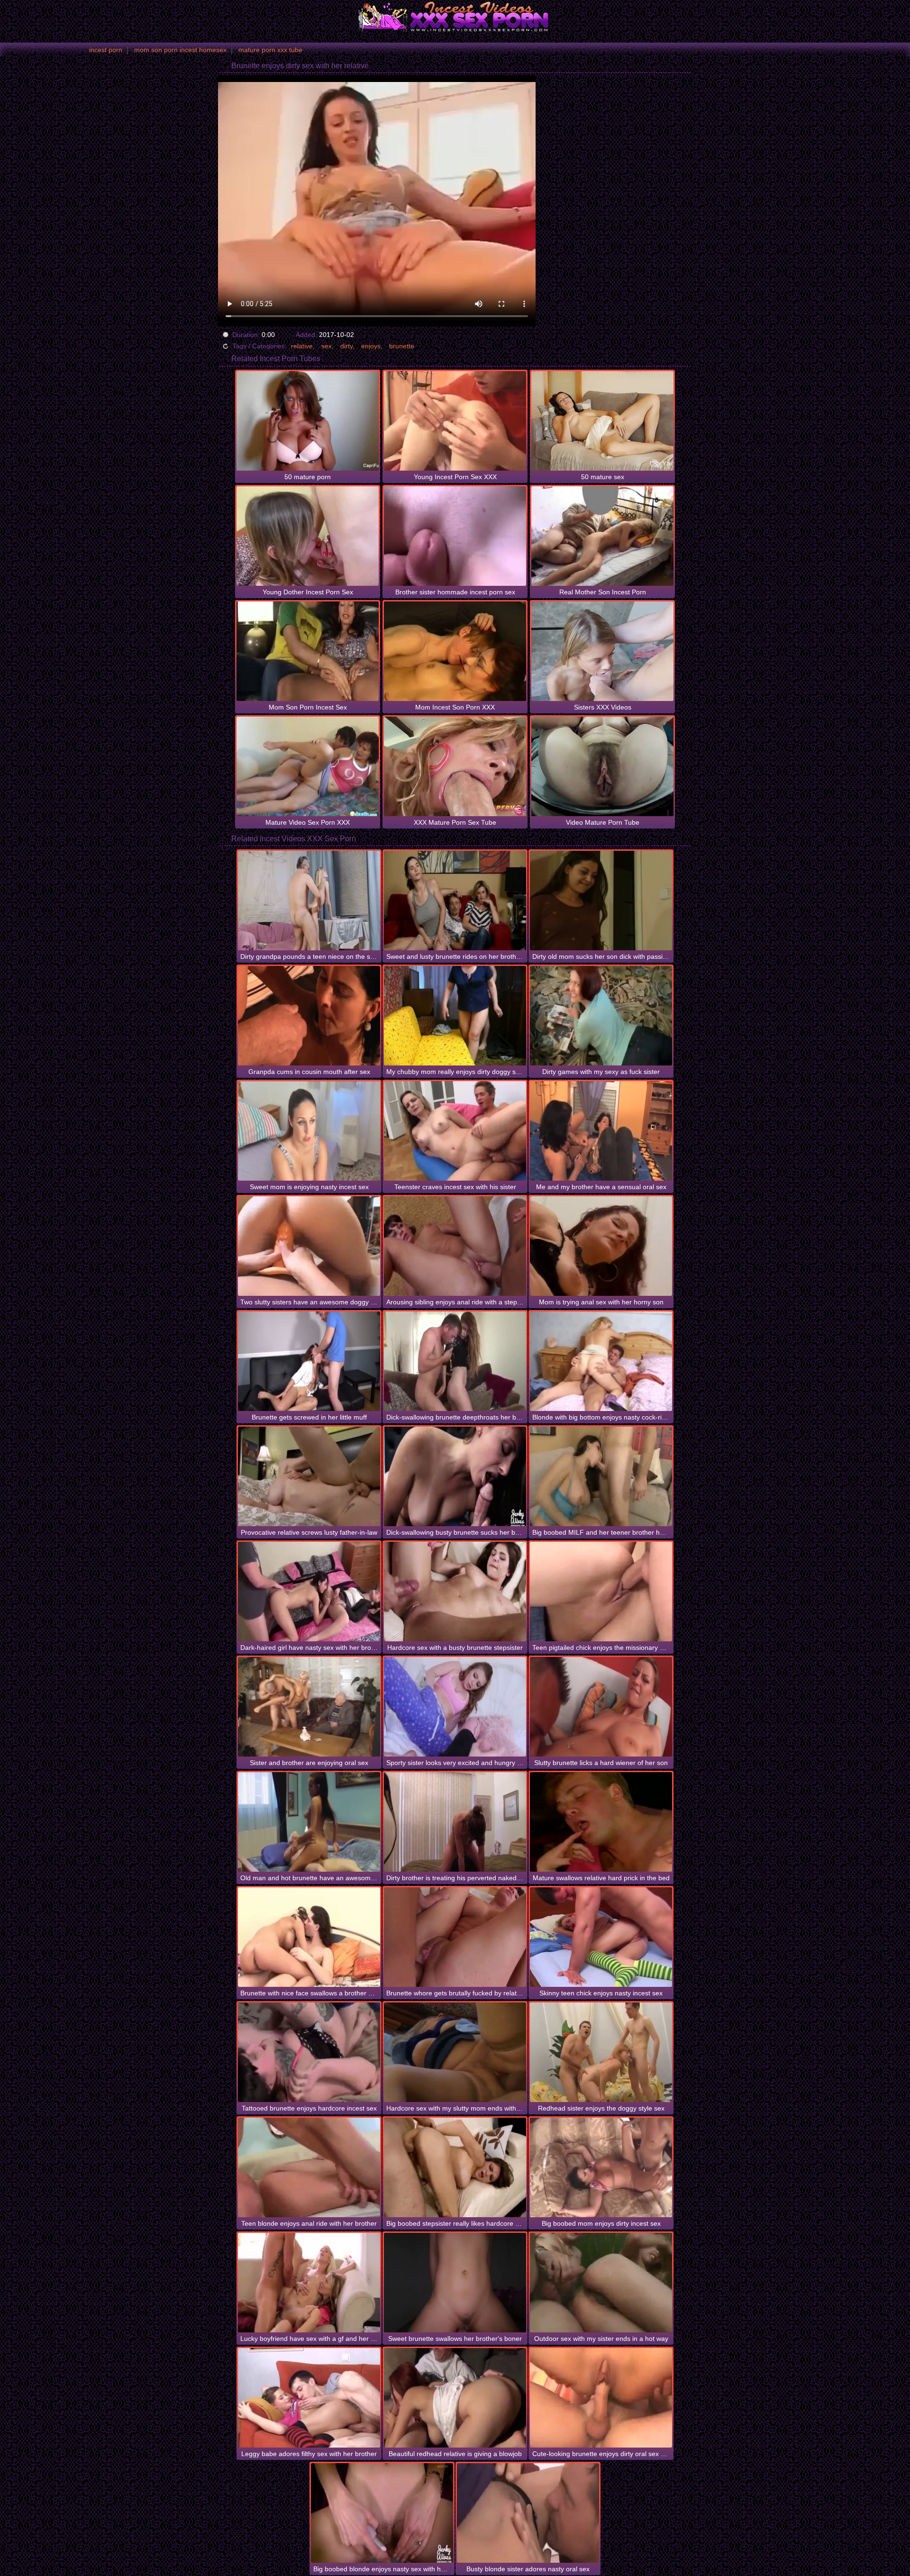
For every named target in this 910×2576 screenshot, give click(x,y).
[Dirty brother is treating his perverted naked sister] (455, 1822)
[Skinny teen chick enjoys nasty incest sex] (601, 1937)
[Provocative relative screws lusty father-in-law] (309, 1476)
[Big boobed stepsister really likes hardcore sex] (455, 2167)
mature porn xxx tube (270, 50)
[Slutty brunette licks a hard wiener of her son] (601, 1707)
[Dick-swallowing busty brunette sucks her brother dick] (455, 1476)
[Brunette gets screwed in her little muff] (309, 1361)
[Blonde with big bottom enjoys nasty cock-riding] (601, 1361)
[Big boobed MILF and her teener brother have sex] (601, 1476)
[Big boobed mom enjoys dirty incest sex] (601, 2167)
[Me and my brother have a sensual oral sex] (601, 1131)
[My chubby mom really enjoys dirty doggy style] (455, 1016)
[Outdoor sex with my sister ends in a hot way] (601, 2283)
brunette (402, 346)
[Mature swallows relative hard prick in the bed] (601, 1822)
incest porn (106, 50)
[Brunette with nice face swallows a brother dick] (309, 1937)
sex (327, 346)
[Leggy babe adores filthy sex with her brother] (309, 2398)
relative (302, 346)
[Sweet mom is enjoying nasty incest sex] (309, 1131)
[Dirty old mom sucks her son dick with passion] (601, 901)
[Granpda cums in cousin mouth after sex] (309, 1016)
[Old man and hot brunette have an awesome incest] (309, 1822)
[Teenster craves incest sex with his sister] (455, 1131)
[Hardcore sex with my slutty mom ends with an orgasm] (455, 2052)
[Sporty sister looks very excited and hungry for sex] (455, 1707)
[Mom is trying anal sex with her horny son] (601, 1246)
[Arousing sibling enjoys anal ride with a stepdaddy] (455, 1246)
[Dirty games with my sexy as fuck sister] (601, 1016)
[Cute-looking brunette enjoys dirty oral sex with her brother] (601, 2398)
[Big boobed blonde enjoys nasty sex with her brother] (382, 2513)
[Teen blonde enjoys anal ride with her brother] (309, 2167)
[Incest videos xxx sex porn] (455, 17)
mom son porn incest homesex (180, 50)
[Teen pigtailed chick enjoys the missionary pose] (601, 1592)
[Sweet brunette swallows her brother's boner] (455, 2283)
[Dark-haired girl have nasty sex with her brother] (309, 1592)
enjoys (371, 346)
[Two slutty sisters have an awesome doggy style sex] (309, 1246)
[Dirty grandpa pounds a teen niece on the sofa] (309, 901)
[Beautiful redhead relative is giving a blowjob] (455, 2398)
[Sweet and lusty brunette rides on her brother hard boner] (455, 901)
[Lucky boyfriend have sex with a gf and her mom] (309, 2283)
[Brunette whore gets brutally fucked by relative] (455, 1937)
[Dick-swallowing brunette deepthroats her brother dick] (455, 1361)
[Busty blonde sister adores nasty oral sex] (528, 2513)
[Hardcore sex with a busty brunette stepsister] (455, 1592)
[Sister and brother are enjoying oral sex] (309, 1707)
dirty (346, 346)
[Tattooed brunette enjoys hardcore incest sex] (309, 2052)
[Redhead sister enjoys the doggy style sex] (601, 2052)
